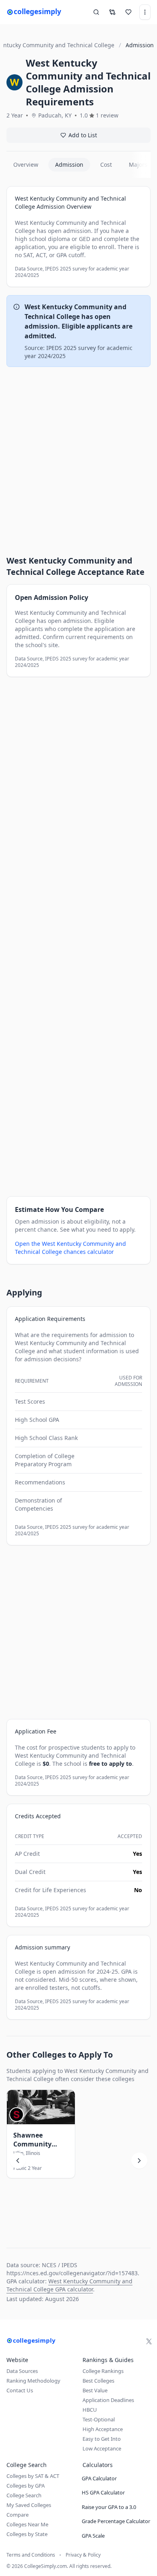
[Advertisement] (78, 454)
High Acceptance (103, 2429)
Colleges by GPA (26, 2486)
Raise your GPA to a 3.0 (109, 2507)
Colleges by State (27, 2534)
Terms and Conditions (31, 2555)
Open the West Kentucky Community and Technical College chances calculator (70, 1248)
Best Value (95, 2390)
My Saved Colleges (29, 2505)
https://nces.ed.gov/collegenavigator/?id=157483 (72, 2273)
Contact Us (20, 2390)
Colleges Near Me (27, 2524)
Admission (69, 165)
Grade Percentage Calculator (116, 2521)
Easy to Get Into (102, 2439)
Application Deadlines (108, 2400)
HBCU (90, 2410)
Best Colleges (98, 2381)
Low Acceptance (102, 2448)
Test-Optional (99, 2419)
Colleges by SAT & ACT (33, 2476)
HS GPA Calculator (103, 2492)
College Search (24, 2495)
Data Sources (22, 2371)
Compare (18, 2515)
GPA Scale (93, 2536)
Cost (106, 165)
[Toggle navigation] (145, 12)
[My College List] (128, 12)
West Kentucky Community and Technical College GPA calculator (69, 2285)
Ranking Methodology (33, 2381)
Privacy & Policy (83, 2555)
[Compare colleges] (112, 12)
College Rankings (103, 2371)
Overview (26, 165)
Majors (138, 165)
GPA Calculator (99, 2478)
